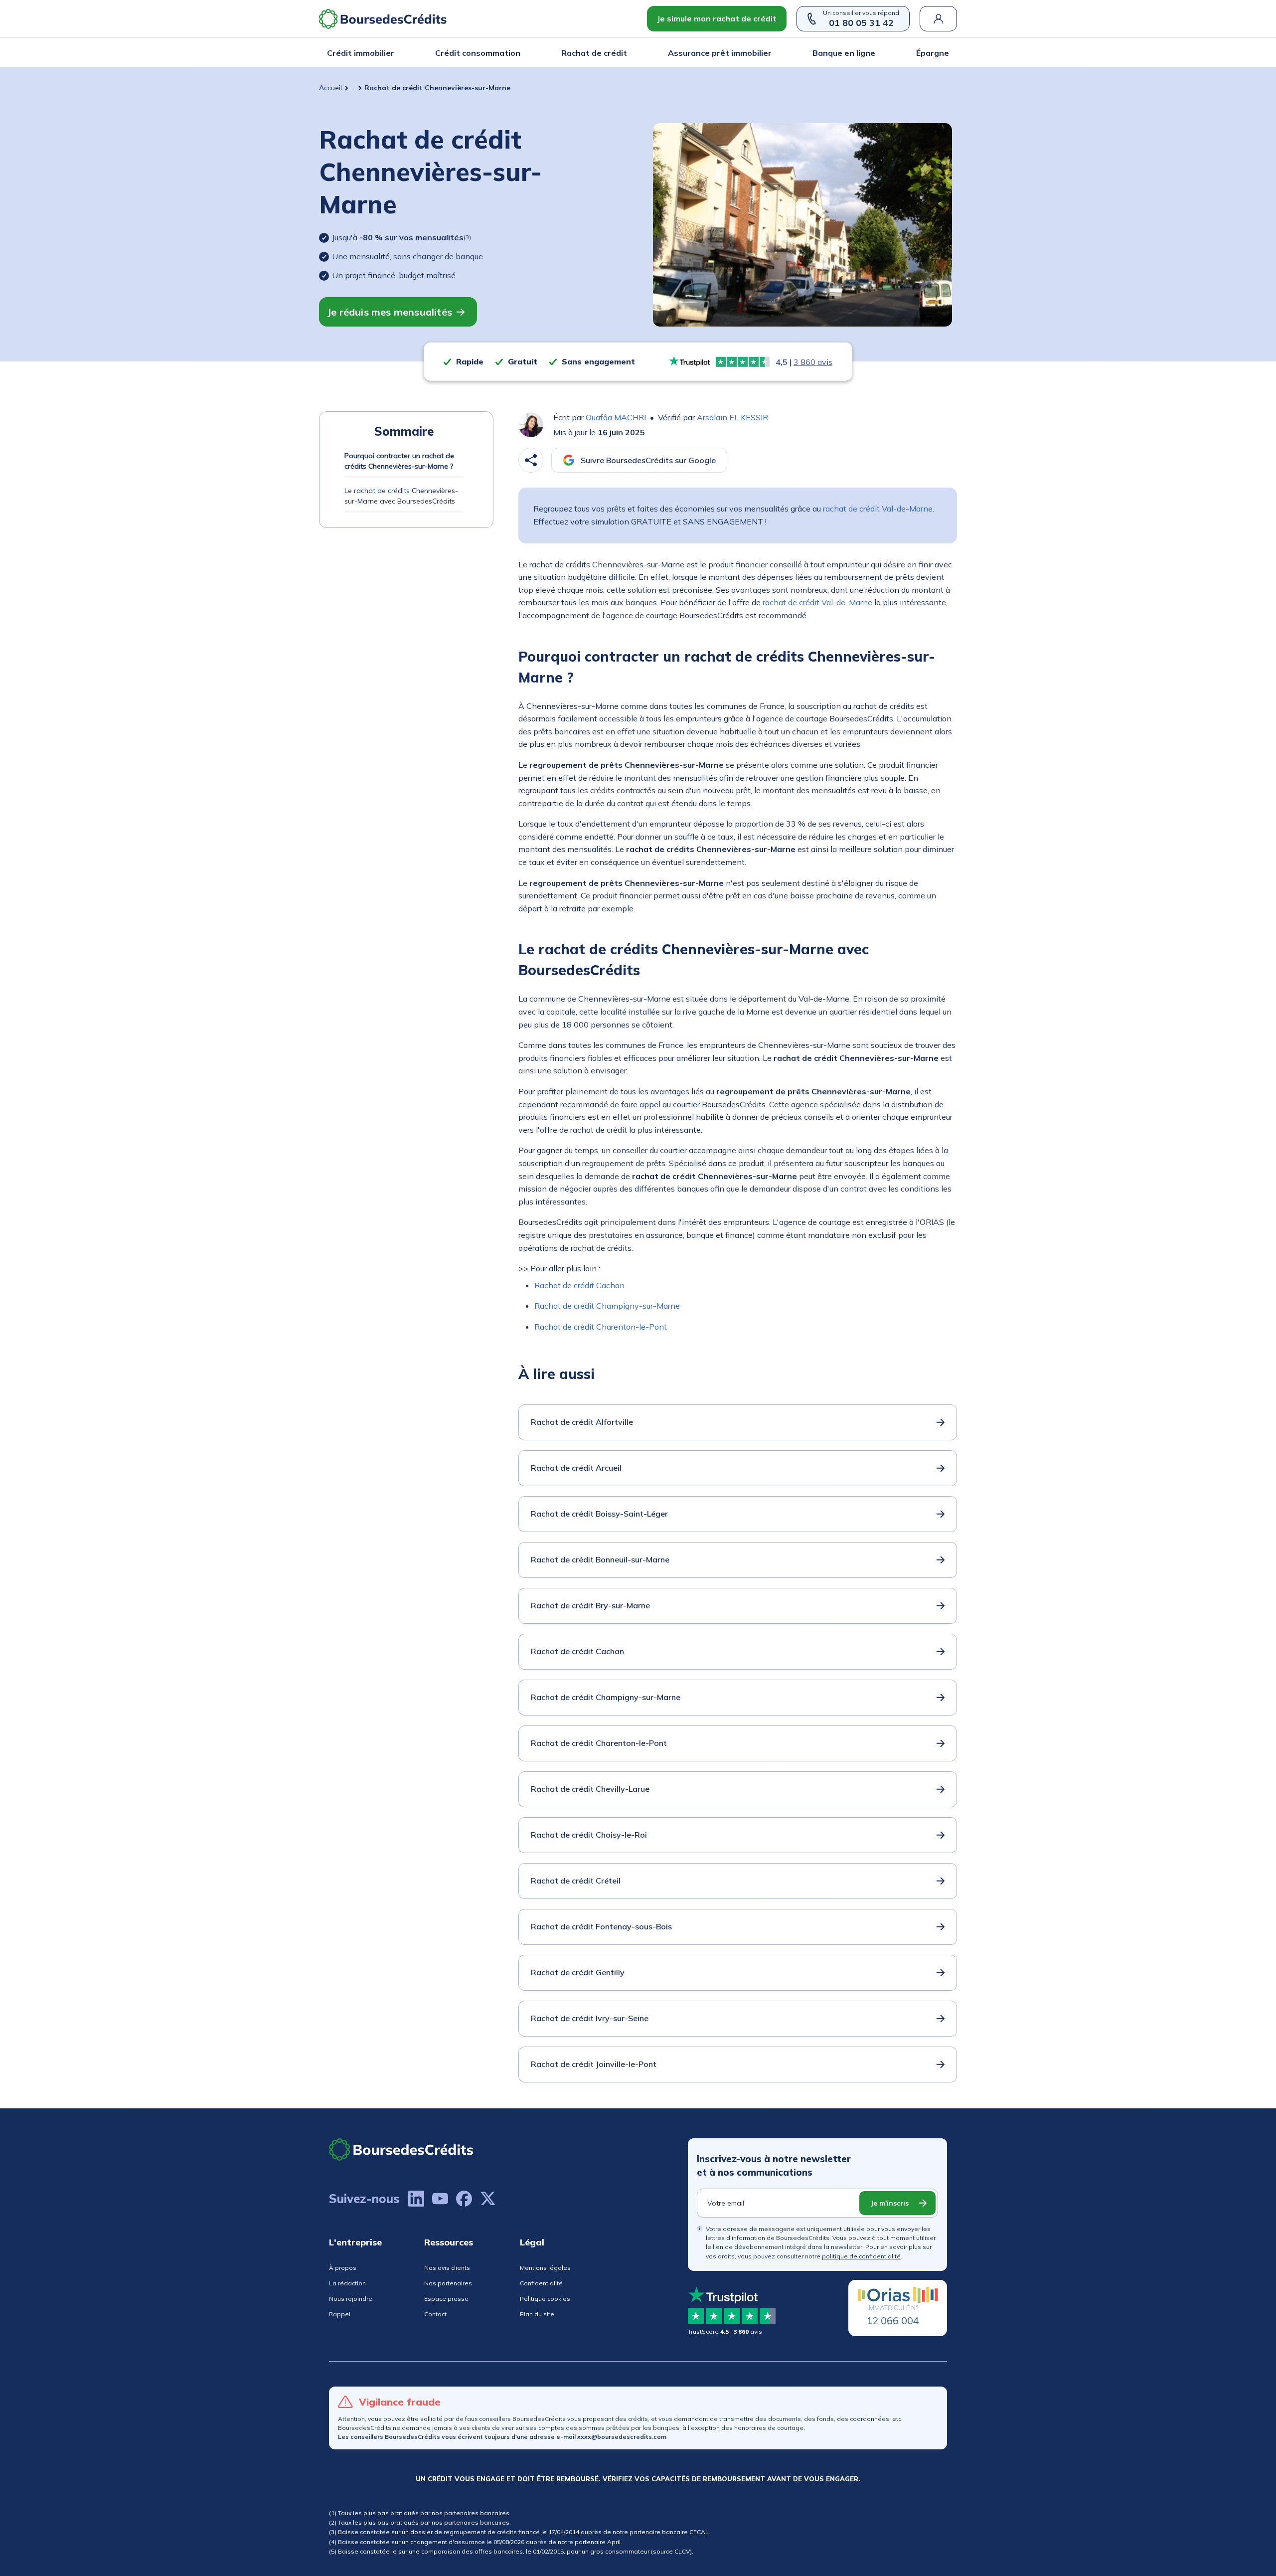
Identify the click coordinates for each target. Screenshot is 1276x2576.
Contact (435, 2314)
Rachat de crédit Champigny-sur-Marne (607, 1306)
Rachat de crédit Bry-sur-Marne (590, 1605)
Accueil (330, 88)
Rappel (340, 2314)
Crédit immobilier (361, 53)
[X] (488, 2199)
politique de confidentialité (861, 2256)
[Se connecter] (938, 19)
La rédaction (347, 2283)
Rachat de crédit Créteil (576, 1881)
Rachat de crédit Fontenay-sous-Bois (601, 1926)
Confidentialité (541, 2283)
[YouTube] (440, 2199)
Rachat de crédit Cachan (579, 1285)
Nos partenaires (448, 2283)
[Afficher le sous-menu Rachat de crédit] (624, 53)
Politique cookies (545, 2299)
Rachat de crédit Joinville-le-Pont (594, 2064)
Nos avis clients (447, 2268)
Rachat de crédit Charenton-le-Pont (601, 1327)
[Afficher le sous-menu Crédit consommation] (517, 53)
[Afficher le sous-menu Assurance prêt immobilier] (769, 53)
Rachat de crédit (594, 53)
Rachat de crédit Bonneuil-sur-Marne (600, 1559)
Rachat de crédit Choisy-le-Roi (589, 1835)
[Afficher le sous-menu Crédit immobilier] (391, 53)
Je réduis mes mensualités (390, 312)
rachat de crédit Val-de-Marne (878, 509)
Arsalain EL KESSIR (732, 417)
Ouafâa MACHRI (616, 417)
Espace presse (446, 2299)
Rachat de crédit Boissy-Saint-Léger (599, 1514)
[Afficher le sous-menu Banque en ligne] (872, 53)
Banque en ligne (844, 53)
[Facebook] (464, 2199)
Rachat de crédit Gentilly (578, 1972)
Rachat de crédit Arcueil (576, 1468)
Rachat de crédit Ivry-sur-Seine (590, 2018)
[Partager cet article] (531, 460)
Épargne (933, 53)
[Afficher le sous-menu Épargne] (946, 53)
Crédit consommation (478, 53)
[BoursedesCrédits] (401, 2149)
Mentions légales (545, 2268)
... (353, 88)
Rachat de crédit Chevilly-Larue (590, 1789)
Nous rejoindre (351, 2299)
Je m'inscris (889, 2203)
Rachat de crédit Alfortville (582, 1422)
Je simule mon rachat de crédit (717, 18)
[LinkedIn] (416, 2199)
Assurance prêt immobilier (720, 53)
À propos (343, 2268)
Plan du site (537, 2314)
